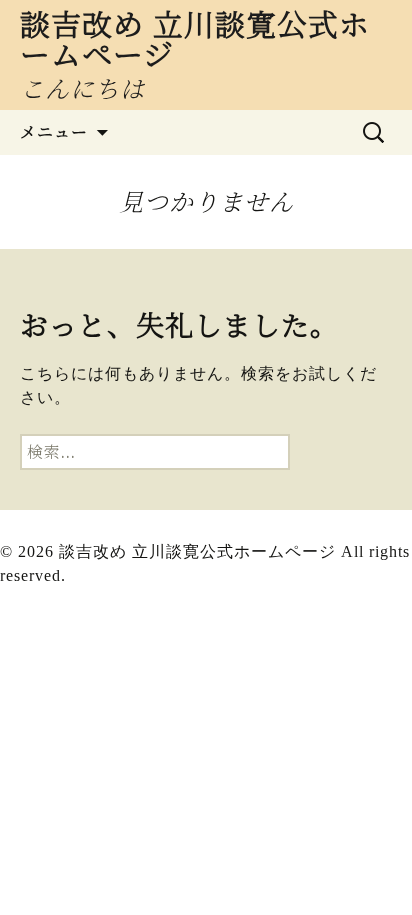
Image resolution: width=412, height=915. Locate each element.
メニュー (54, 132)
